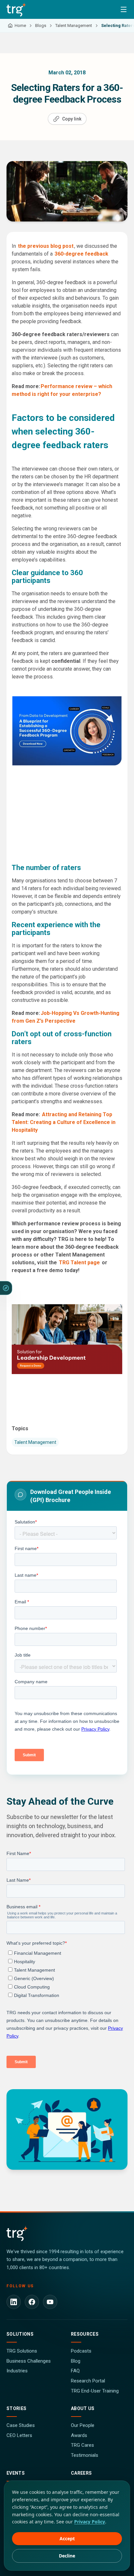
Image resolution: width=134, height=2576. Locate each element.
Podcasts (81, 2351)
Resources (85, 2334)
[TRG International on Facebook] (32, 2302)
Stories (16, 2408)
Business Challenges (29, 2361)
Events (16, 2473)
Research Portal (88, 2381)
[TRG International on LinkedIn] (14, 2302)
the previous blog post (46, 246)
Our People (83, 2425)
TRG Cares (82, 2445)
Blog (76, 2361)
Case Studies (21, 2425)
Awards (79, 2435)
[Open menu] (124, 9)
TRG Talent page (79, 1263)
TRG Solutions (22, 2351)
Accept (67, 2538)
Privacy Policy (90, 2522)
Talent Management (35, 1442)
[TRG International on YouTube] (50, 2302)
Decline (67, 2556)
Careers (81, 2473)
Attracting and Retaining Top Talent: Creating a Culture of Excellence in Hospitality (64, 1122)
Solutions (20, 2334)
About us (83, 2408)
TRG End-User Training (95, 2391)
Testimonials (85, 2455)
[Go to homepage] (16, 9)
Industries (17, 2371)
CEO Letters (19, 2435)
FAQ (75, 2371)
